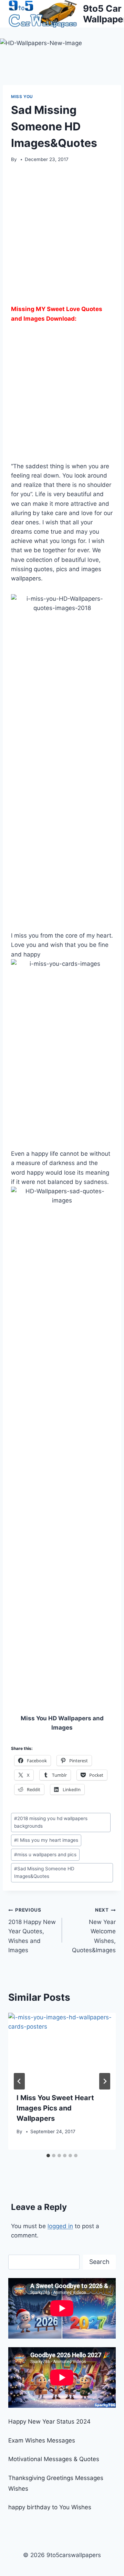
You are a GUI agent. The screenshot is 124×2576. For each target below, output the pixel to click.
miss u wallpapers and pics (45, 1854)
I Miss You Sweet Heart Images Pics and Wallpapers (55, 2108)
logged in (60, 2226)
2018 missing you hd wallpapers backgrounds (51, 1822)
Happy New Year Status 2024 (49, 2422)
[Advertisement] (62, 236)
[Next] (105, 2081)
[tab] (48, 2156)
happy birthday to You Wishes (50, 2507)
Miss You (22, 97)
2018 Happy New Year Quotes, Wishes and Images (32, 1930)
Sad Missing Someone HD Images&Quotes (44, 1872)
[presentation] (62, 2049)
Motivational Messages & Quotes (54, 2459)
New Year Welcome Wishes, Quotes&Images (94, 1930)
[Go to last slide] (19, 2081)
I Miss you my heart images (46, 1840)
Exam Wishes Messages (42, 2440)
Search (99, 2262)
